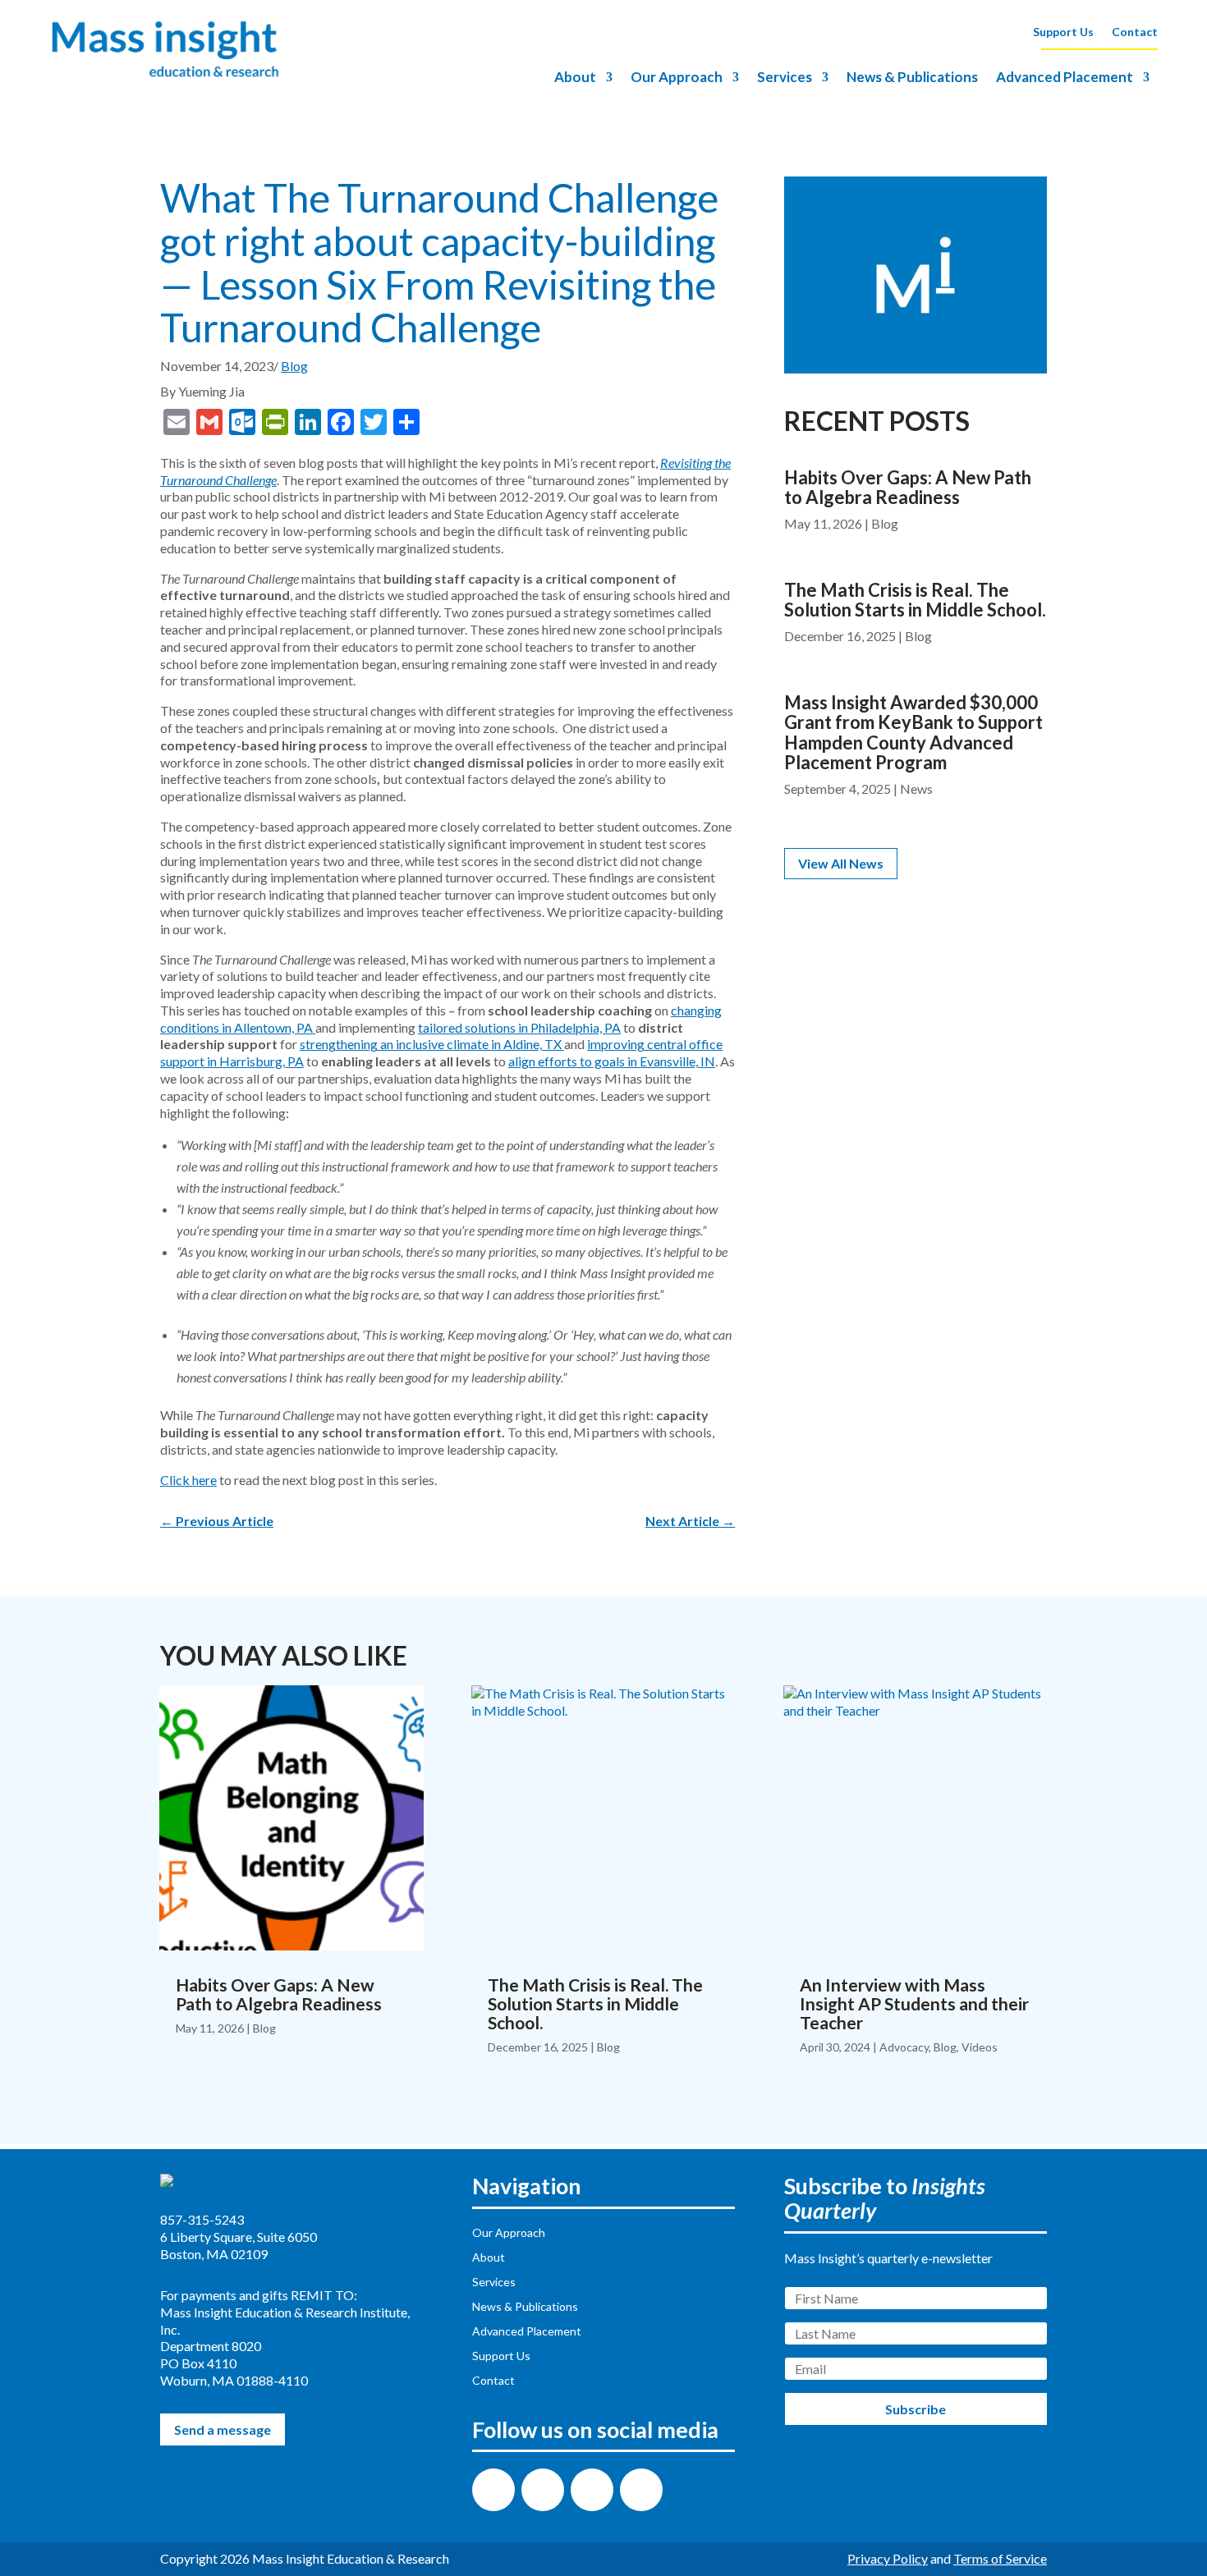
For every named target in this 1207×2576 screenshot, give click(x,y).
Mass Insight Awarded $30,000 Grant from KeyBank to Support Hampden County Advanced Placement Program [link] (913, 732)
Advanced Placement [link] (1065, 78)
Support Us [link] (1063, 32)
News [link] (916, 788)
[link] (165, 76)
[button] (493, 2490)
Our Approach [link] (677, 78)
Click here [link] (188, 1480)
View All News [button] (841, 863)
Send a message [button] (223, 2429)
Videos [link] (980, 2047)
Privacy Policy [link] (888, 2558)
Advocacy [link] (904, 2047)
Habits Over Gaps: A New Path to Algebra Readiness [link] (908, 487)
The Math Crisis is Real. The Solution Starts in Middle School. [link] (915, 600)
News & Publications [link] (912, 78)
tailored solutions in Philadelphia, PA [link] (519, 1027)
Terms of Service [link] (1000, 2558)
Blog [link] (294, 366)
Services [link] (785, 78)
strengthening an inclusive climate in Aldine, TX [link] (431, 1044)
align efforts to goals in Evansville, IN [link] (612, 1061)
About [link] (575, 78)
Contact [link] (1135, 32)
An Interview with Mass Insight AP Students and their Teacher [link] (914, 2003)
